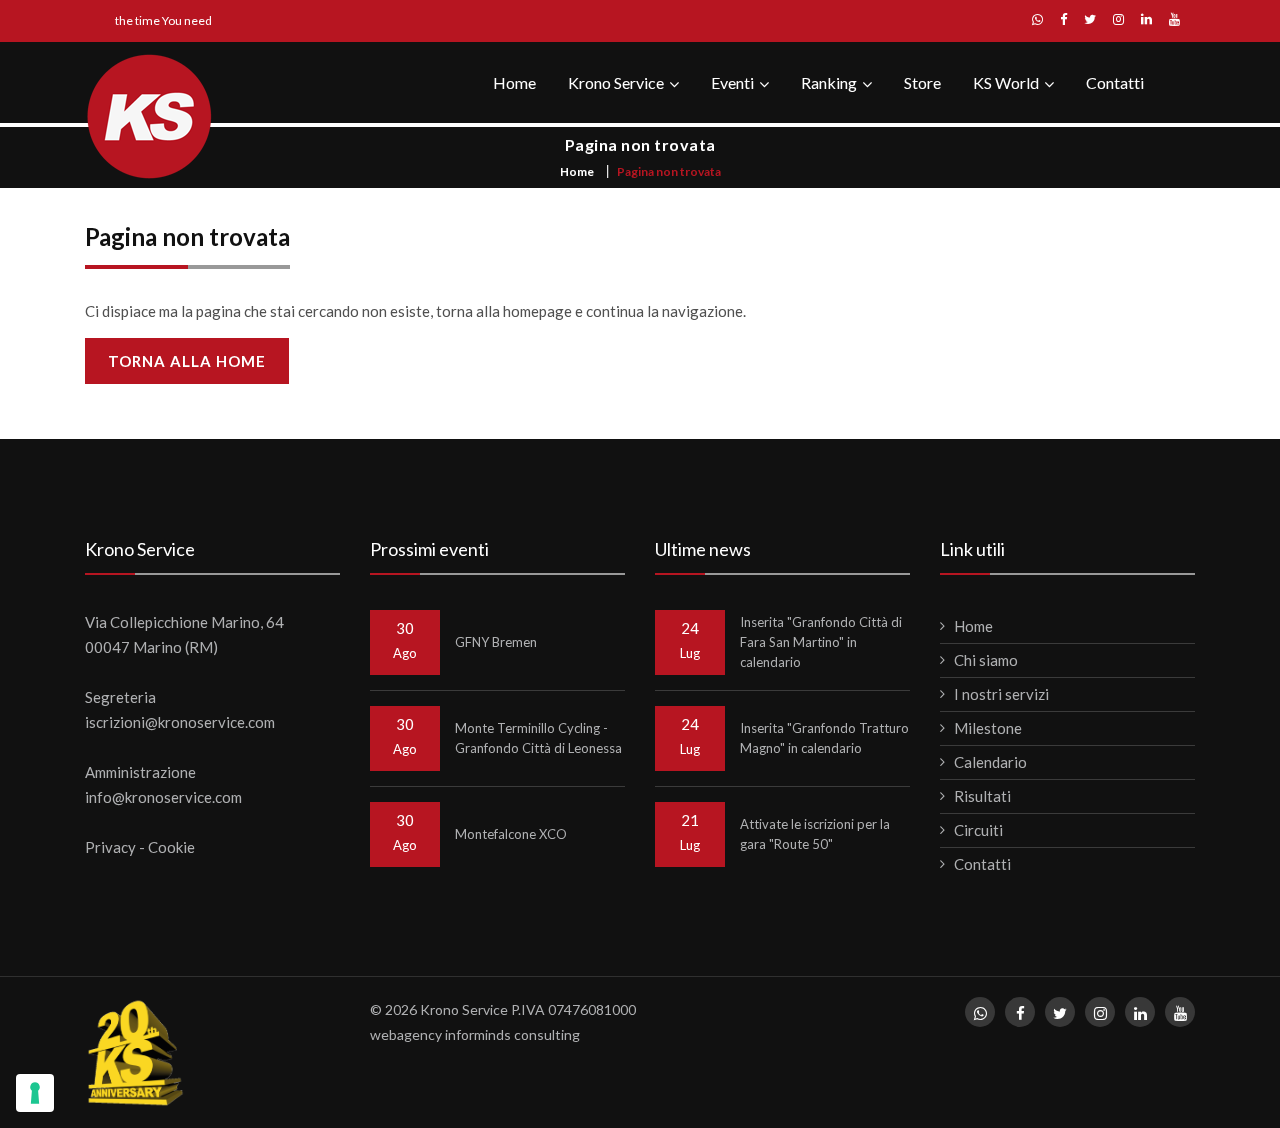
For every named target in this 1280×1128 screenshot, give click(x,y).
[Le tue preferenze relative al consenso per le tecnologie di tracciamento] (35, 1093)
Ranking (829, 82)
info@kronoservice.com (163, 797)
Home (514, 82)
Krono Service (616, 82)
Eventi (732, 82)
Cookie (171, 847)
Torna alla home (187, 361)
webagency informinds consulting (475, 1034)
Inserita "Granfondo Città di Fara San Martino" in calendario (821, 642)
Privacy (110, 847)
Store (922, 82)
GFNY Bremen (496, 642)
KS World (1006, 82)
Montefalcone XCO (511, 834)
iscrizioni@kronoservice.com (180, 722)
